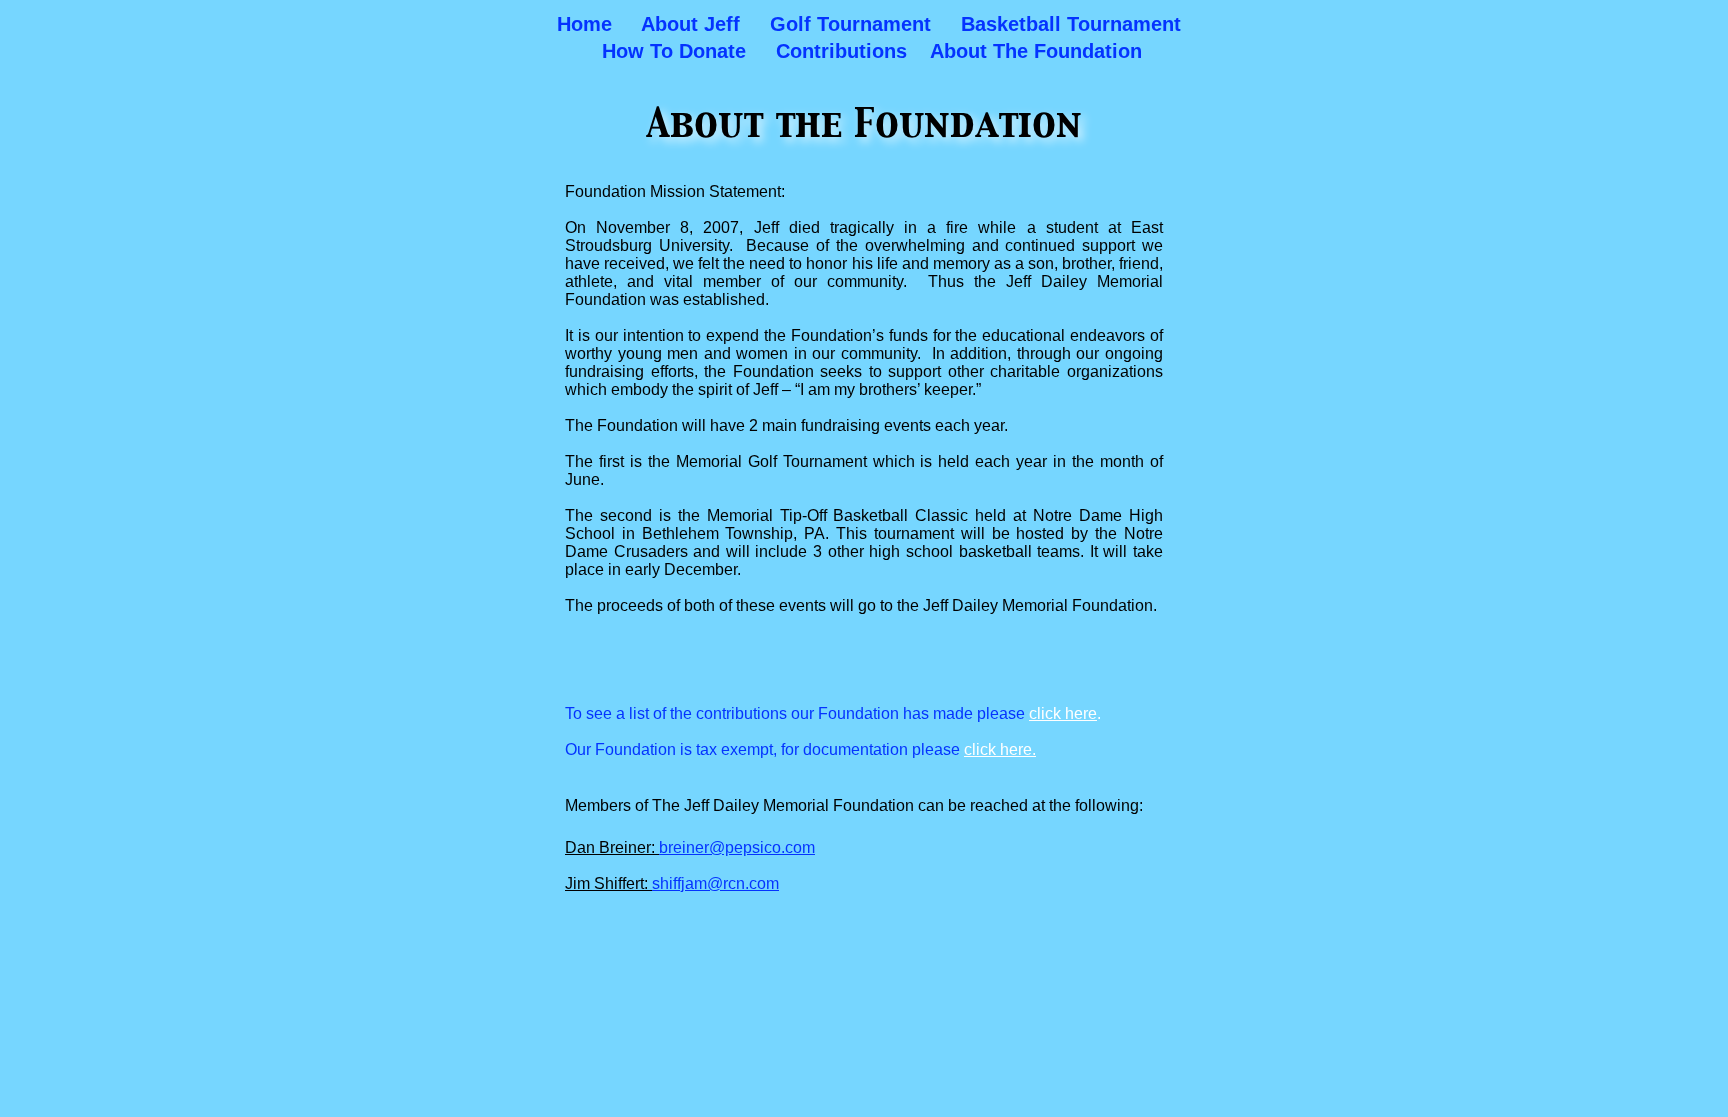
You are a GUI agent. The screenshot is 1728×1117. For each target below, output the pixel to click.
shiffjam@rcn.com (715, 883)
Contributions (841, 51)
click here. (1000, 749)
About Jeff (690, 24)
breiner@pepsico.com (737, 847)
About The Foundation (1036, 51)
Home (584, 24)
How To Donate (674, 51)
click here (1063, 713)
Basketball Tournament (1071, 24)
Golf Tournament (850, 24)
